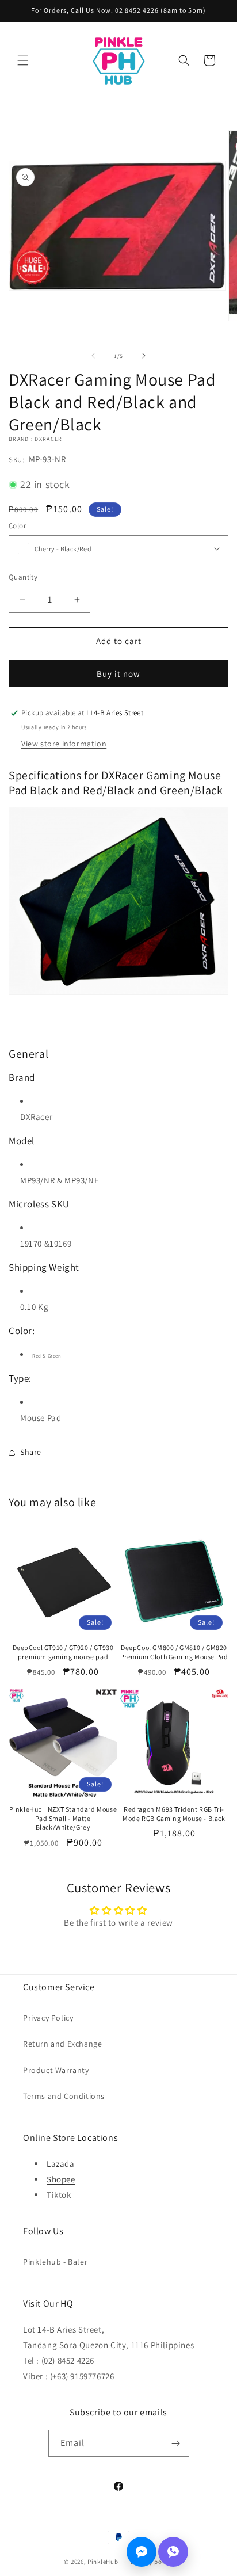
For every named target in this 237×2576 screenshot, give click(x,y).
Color (17, 526)
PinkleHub (103, 2562)
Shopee (61, 2179)
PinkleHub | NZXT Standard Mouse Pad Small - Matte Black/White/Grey (63, 1818)
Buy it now (118, 674)
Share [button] (31, 1452)
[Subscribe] (176, 2443)
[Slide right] (144, 356)
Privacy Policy (48, 2018)
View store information (64, 744)
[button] (23, 60)
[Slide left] (93, 356)
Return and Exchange (62, 2044)
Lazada (61, 2164)
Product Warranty (56, 2070)
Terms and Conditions (64, 2096)
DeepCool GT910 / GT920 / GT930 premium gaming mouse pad (63, 1652)
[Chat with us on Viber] (173, 2552)
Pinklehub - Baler (55, 2262)
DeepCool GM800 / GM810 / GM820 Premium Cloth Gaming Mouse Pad (174, 1652)
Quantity (23, 577)
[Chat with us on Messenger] (142, 2552)
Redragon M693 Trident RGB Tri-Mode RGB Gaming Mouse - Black (174, 1814)
